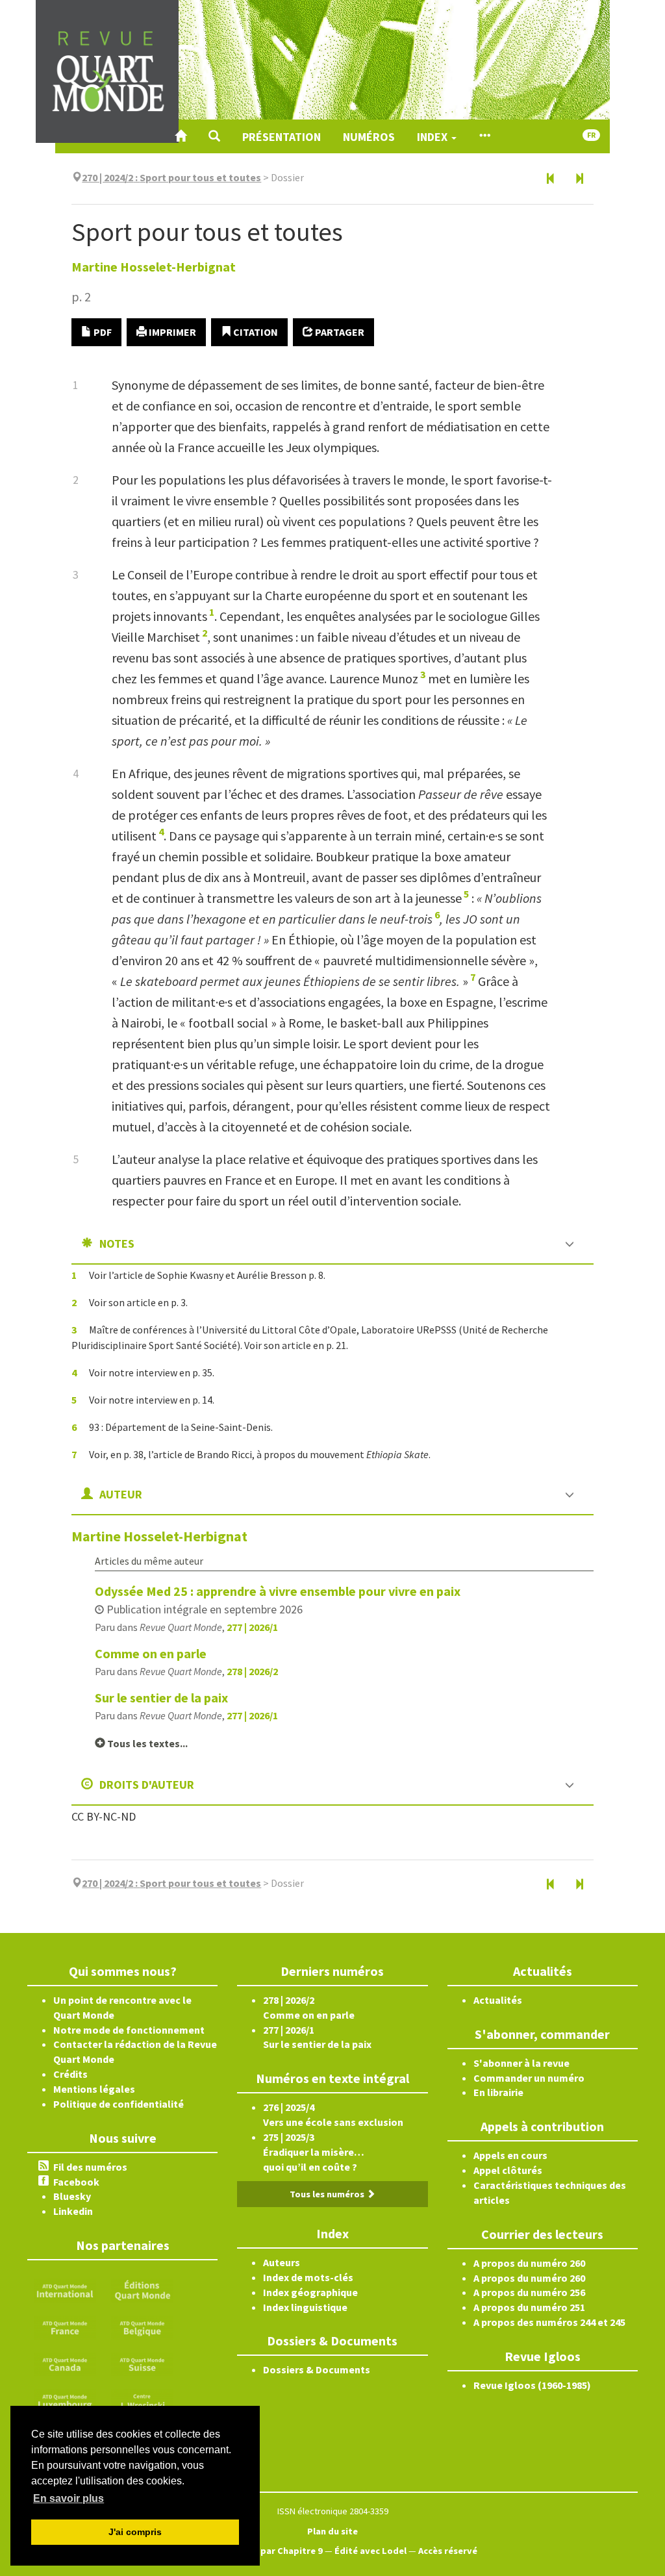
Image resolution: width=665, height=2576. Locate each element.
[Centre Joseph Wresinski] (142, 2400)
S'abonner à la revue (521, 2063)
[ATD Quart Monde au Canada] (65, 2363)
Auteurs (282, 2262)
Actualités (498, 2000)
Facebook (76, 2182)
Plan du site (332, 2531)
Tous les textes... (146, 1743)
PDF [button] (102, 332)
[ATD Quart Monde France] (65, 2326)
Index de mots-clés (308, 2277)
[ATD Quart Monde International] (65, 2289)
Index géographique (310, 2292)
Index (433, 137)
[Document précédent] (551, 179)
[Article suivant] (579, 179)
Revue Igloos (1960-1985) (532, 2385)
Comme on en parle (151, 1653)
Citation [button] (255, 332)
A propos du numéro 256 (529, 2292)
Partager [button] (339, 332)
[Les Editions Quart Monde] (142, 2289)
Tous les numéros (328, 2194)
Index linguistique (305, 2307)
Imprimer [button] (171, 332)
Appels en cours (510, 2155)
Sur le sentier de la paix (161, 1698)
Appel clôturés (508, 2170)
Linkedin (73, 2211)
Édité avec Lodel (370, 2551)
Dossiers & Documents (317, 2369)
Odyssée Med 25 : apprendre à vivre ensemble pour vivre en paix (278, 1591)
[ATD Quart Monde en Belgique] (142, 2326)
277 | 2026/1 (252, 1627)
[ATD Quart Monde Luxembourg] (65, 2400)
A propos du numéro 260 (529, 2263)
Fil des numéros (90, 2167)
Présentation (282, 137)
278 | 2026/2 (252, 1671)
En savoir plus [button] (69, 2498)
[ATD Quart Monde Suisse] (142, 2363)
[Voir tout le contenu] (484, 136)
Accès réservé (448, 2551)
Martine (154, 267)
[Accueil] (181, 136)
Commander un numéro (529, 2078)
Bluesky (72, 2196)
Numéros (369, 137)
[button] (214, 136)
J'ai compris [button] (135, 2532)
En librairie (498, 2092)
